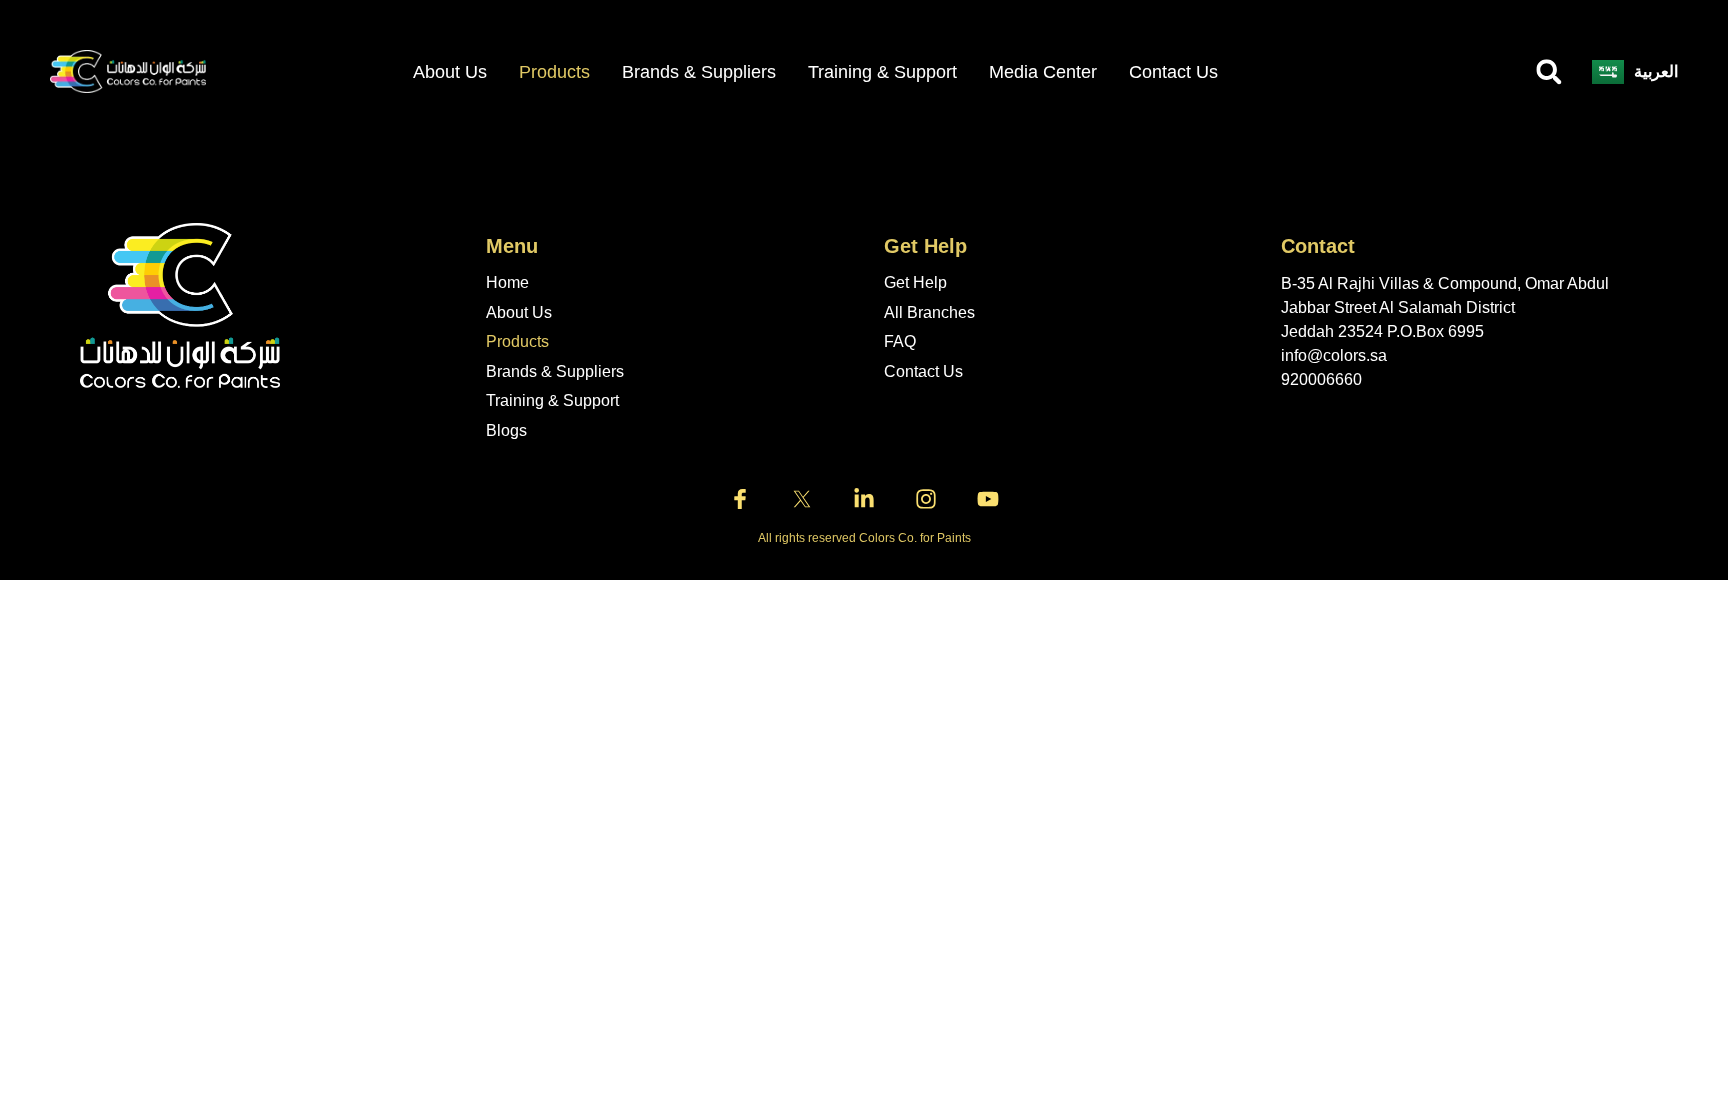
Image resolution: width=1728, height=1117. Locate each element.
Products (554, 72)
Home (507, 282)
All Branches (929, 312)
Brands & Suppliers (699, 72)
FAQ (900, 341)
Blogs (506, 430)
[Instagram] (926, 499)
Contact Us (1173, 72)
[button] (1549, 72)
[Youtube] (988, 499)
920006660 (1321, 379)
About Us (519, 312)
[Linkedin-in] (864, 499)
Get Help (915, 282)
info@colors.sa (1334, 355)
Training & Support (882, 72)
